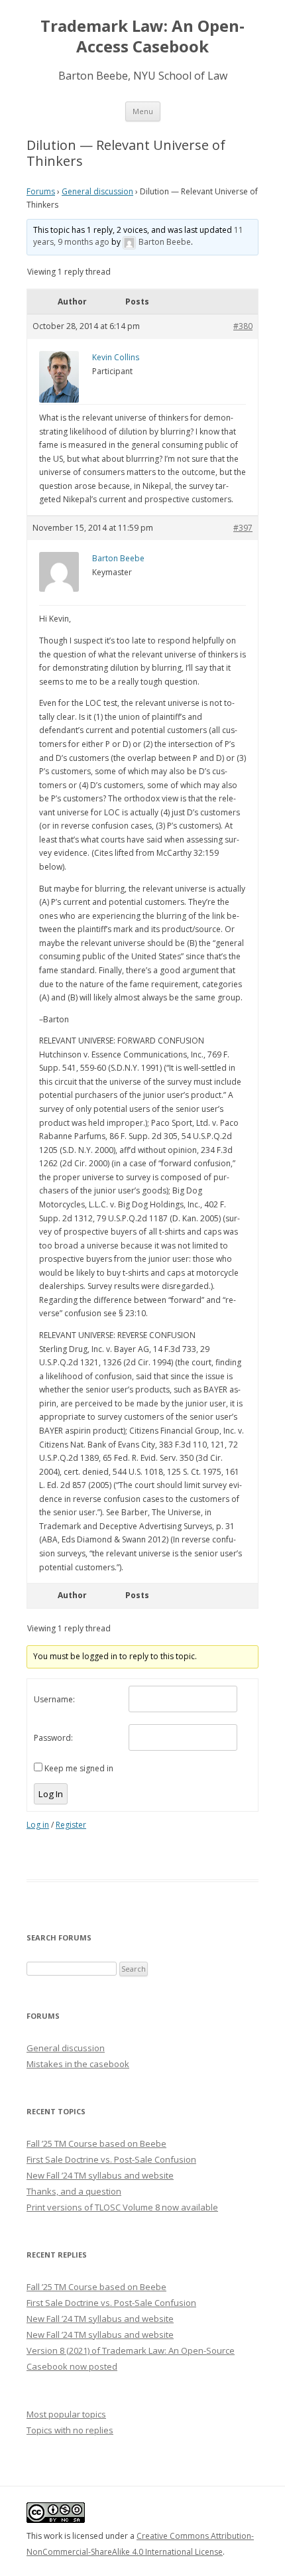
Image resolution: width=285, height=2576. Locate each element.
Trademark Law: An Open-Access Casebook (142, 36)
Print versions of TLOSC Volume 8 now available (122, 2207)
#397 (243, 528)
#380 (243, 326)
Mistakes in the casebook (78, 2064)
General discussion (97, 191)
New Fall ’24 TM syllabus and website (100, 2175)
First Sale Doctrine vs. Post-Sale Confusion (111, 2159)
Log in (38, 1825)
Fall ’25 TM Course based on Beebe (96, 2143)
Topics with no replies (70, 2430)
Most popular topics (66, 2414)
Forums (41, 191)
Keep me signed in (79, 1768)
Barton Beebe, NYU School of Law (143, 76)
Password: (53, 1738)
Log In (51, 1794)
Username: (54, 1699)
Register (71, 1825)
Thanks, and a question (74, 2191)
